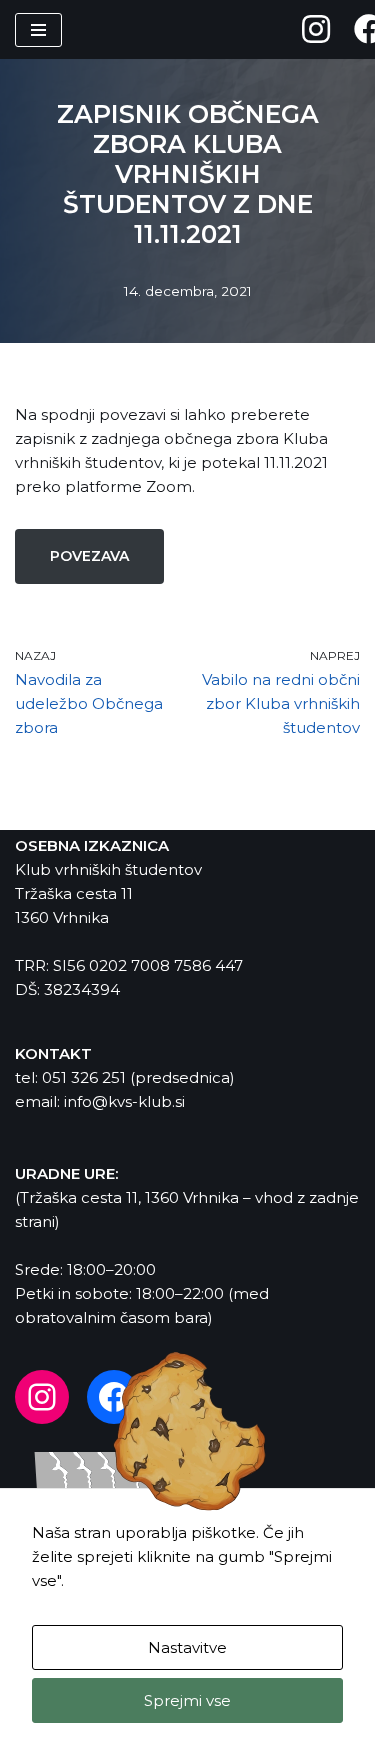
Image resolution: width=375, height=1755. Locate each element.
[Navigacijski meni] (38, 30)
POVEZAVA (89, 556)
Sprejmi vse (187, 1700)
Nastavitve (187, 1647)
